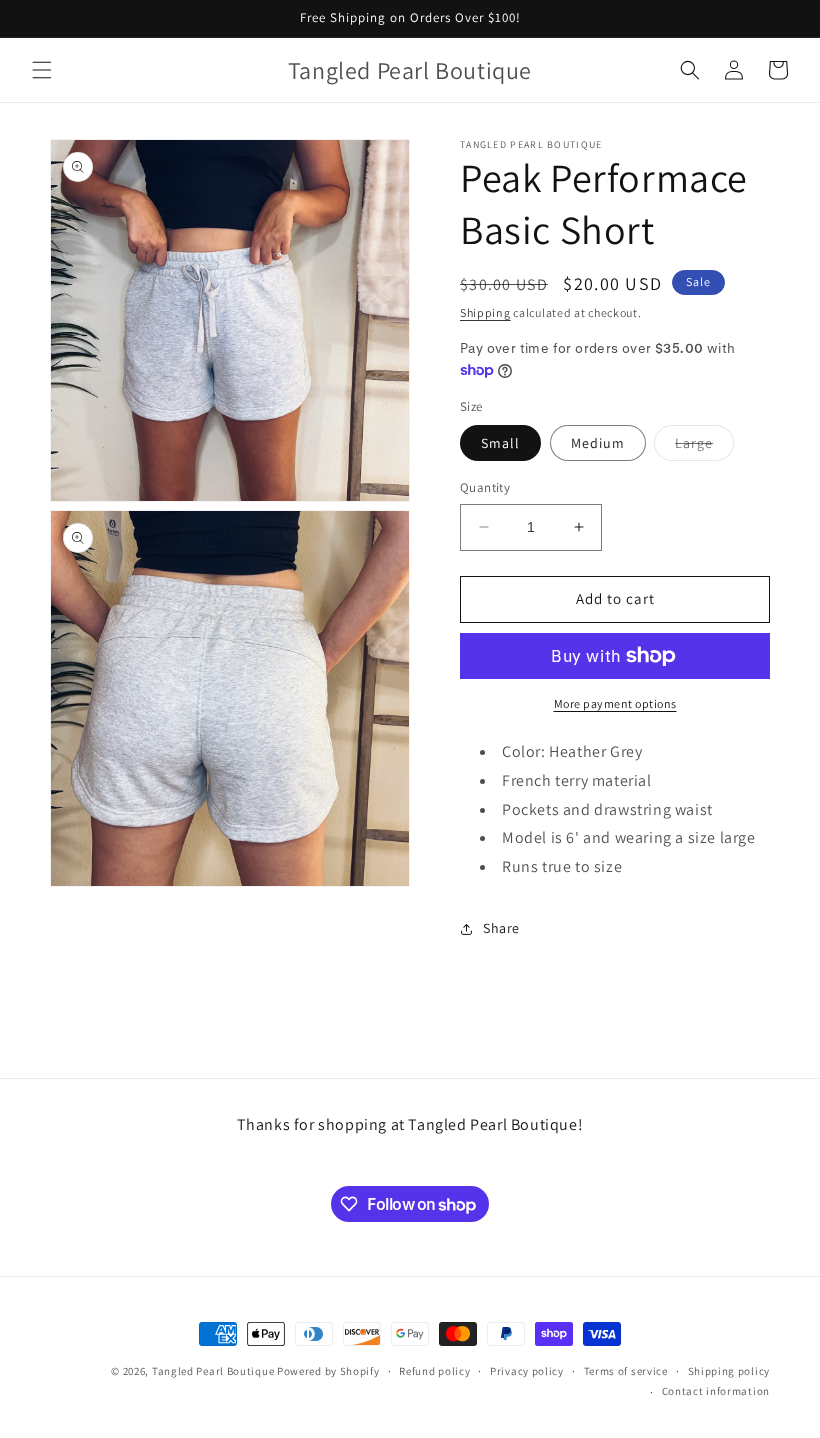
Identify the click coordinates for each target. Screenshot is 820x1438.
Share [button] (501, 928)
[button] (42, 70)
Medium (598, 443)
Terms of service (626, 1371)
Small (500, 443)
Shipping (485, 312)
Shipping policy (729, 1371)
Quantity (485, 487)
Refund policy (434, 1371)
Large (704, 447)
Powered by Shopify (328, 1371)
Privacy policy (527, 1371)
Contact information (716, 1391)
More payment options (615, 703)
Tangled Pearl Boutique (213, 1371)
